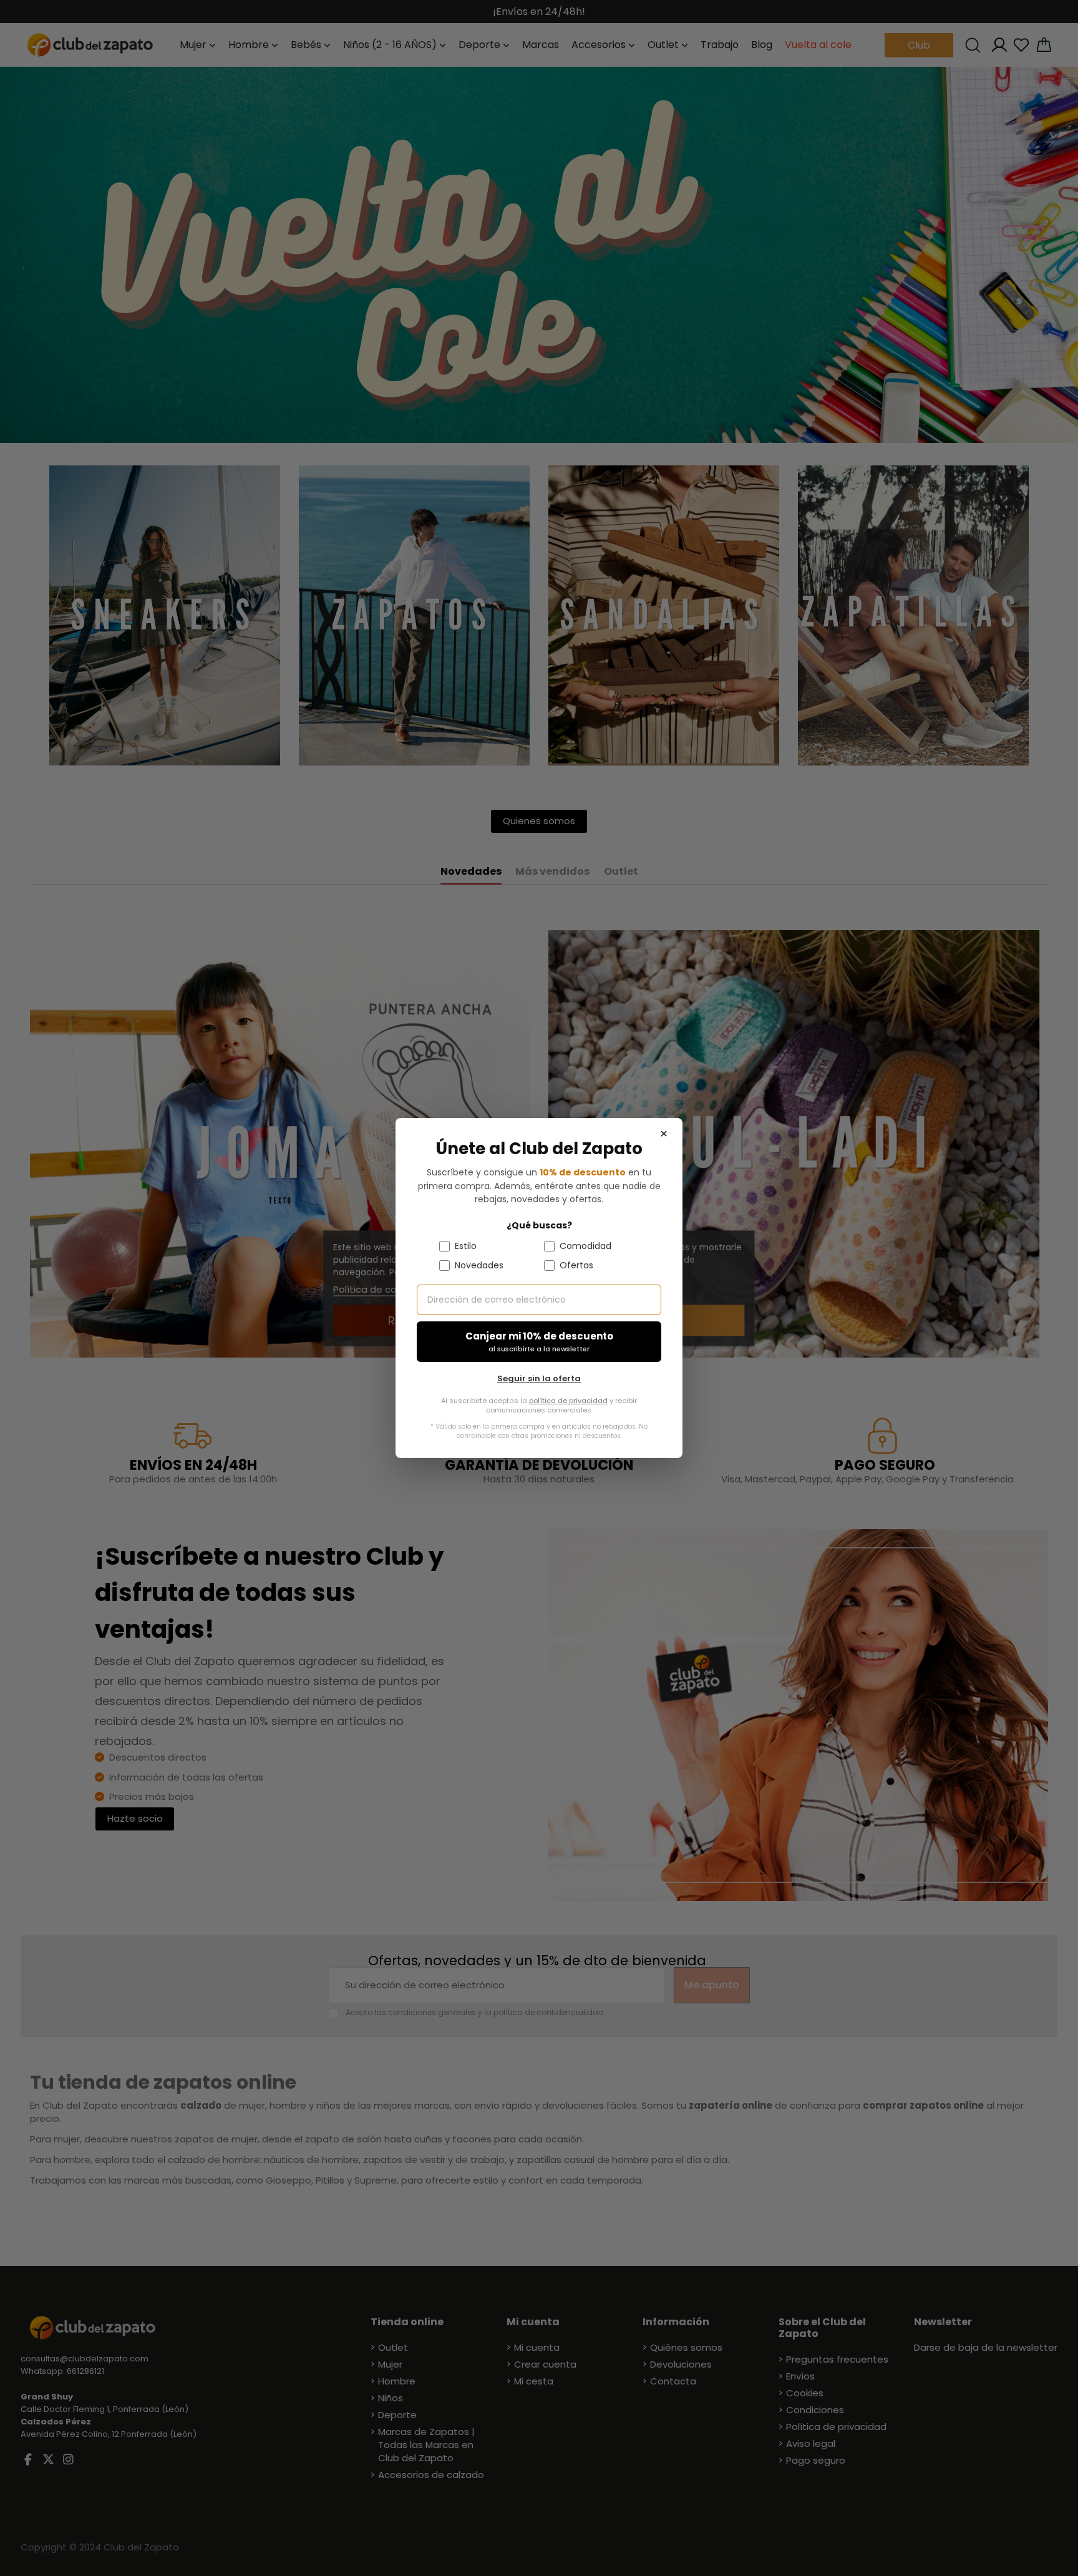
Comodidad (585, 1246)
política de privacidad (568, 1401)
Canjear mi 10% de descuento (539, 1342)
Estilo (466, 1246)
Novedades (479, 1265)
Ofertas (576, 1265)
